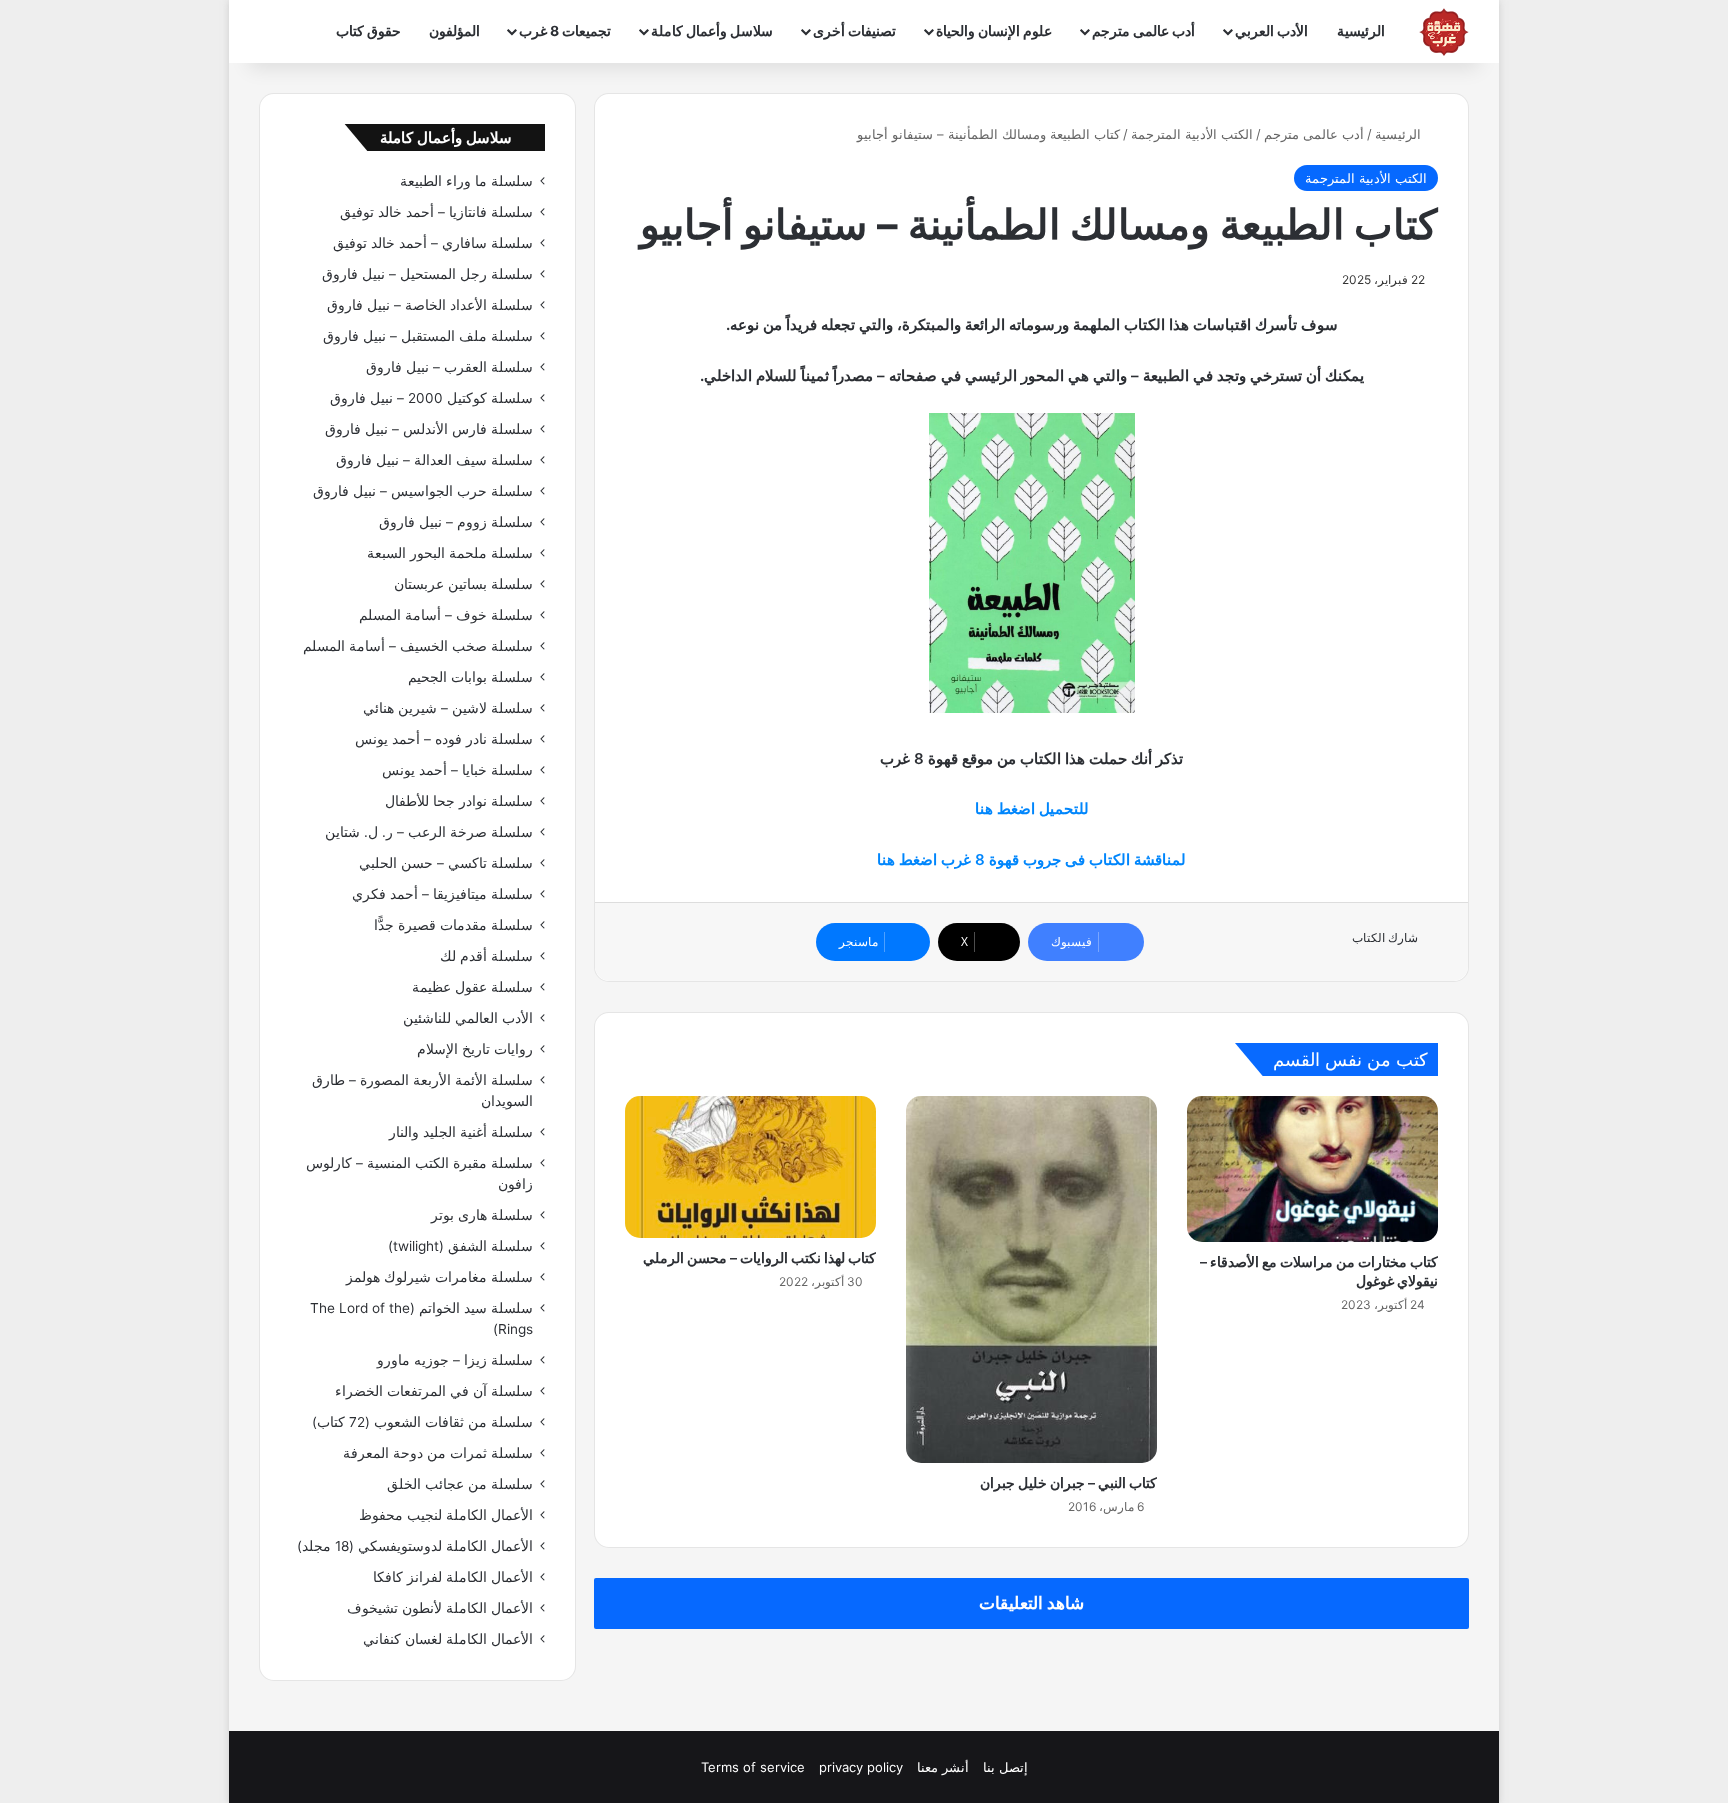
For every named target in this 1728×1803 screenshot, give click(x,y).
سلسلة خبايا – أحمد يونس (457, 770)
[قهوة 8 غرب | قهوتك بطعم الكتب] (1444, 32)
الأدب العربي (1271, 30)
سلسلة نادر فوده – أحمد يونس (444, 739)
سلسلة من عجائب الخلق (460, 1484)
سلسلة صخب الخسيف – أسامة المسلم (418, 646)
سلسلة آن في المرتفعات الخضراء (434, 1391)
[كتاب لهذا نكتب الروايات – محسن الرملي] (750, 1167)
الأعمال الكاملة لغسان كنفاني (448, 1639)
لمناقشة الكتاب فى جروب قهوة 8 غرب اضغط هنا (1031, 859)
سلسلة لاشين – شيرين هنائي (448, 708)
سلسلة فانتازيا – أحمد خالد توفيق (436, 212)
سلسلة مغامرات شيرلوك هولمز (439, 1277)
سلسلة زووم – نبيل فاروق (456, 522)
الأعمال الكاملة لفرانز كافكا (453, 1577)
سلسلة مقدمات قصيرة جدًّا (453, 925)
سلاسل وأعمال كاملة (712, 30)
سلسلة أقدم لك (486, 956)
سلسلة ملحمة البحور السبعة (450, 553)
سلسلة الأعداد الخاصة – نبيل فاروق (430, 305)
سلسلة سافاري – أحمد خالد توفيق (433, 243)
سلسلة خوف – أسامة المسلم (446, 615)
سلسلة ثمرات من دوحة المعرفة (438, 1453)
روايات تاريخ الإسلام (475, 1049)
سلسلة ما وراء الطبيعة (466, 181)
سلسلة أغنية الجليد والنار (461, 1132)
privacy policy (861, 1767)
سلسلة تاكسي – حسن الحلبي (446, 863)
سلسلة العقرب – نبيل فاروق (449, 367)
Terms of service (753, 1767)
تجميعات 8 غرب (565, 30)
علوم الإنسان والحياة (994, 30)
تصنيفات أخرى (854, 30)
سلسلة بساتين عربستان (463, 584)
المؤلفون (454, 30)
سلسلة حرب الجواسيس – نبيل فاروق (423, 491)
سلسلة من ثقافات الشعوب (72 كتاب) (422, 1422)
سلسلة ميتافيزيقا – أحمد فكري (442, 894)
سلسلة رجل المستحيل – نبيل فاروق (427, 274)
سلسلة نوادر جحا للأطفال (459, 801)
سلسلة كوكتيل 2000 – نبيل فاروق (431, 398)
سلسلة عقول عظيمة (472, 987)
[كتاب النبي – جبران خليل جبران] (1031, 1279)
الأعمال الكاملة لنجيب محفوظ (446, 1515)
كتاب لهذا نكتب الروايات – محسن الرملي (759, 1257)
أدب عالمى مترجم (1143, 30)
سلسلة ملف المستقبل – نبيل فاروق (428, 336)
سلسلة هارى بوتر (482, 1215)
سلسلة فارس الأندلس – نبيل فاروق (429, 429)
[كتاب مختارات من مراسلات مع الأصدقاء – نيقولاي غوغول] (1312, 1168)
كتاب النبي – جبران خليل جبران (1068, 1482)
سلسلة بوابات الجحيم (470, 677)
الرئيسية (1361, 30)
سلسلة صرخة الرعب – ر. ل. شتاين (429, 832)
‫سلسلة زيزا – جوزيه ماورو (455, 1360)
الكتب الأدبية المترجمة (1192, 134)
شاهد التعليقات (1031, 1603)
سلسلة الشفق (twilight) (460, 1246)
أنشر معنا (943, 1767)
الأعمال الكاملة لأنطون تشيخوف (440, 1608)
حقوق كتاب (368, 30)
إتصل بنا (1005, 1767)
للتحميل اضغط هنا (1032, 808)
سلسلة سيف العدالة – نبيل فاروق (434, 460)
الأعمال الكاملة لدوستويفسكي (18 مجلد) (415, 1546)
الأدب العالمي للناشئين (468, 1018)
